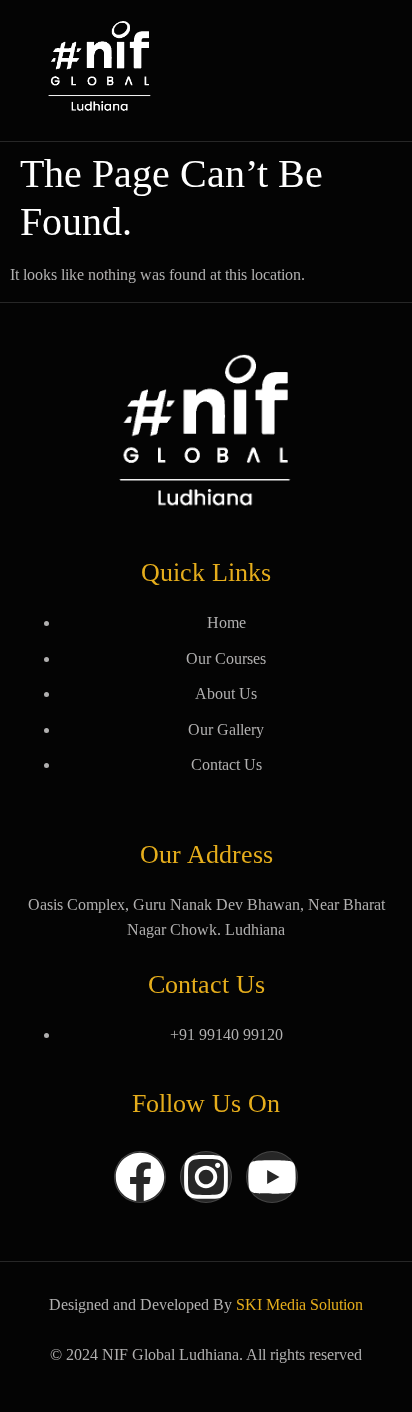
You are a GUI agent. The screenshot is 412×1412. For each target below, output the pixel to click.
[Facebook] (140, 1177)
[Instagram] (206, 1177)
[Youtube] (272, 1177)
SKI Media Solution (299, 1304)
